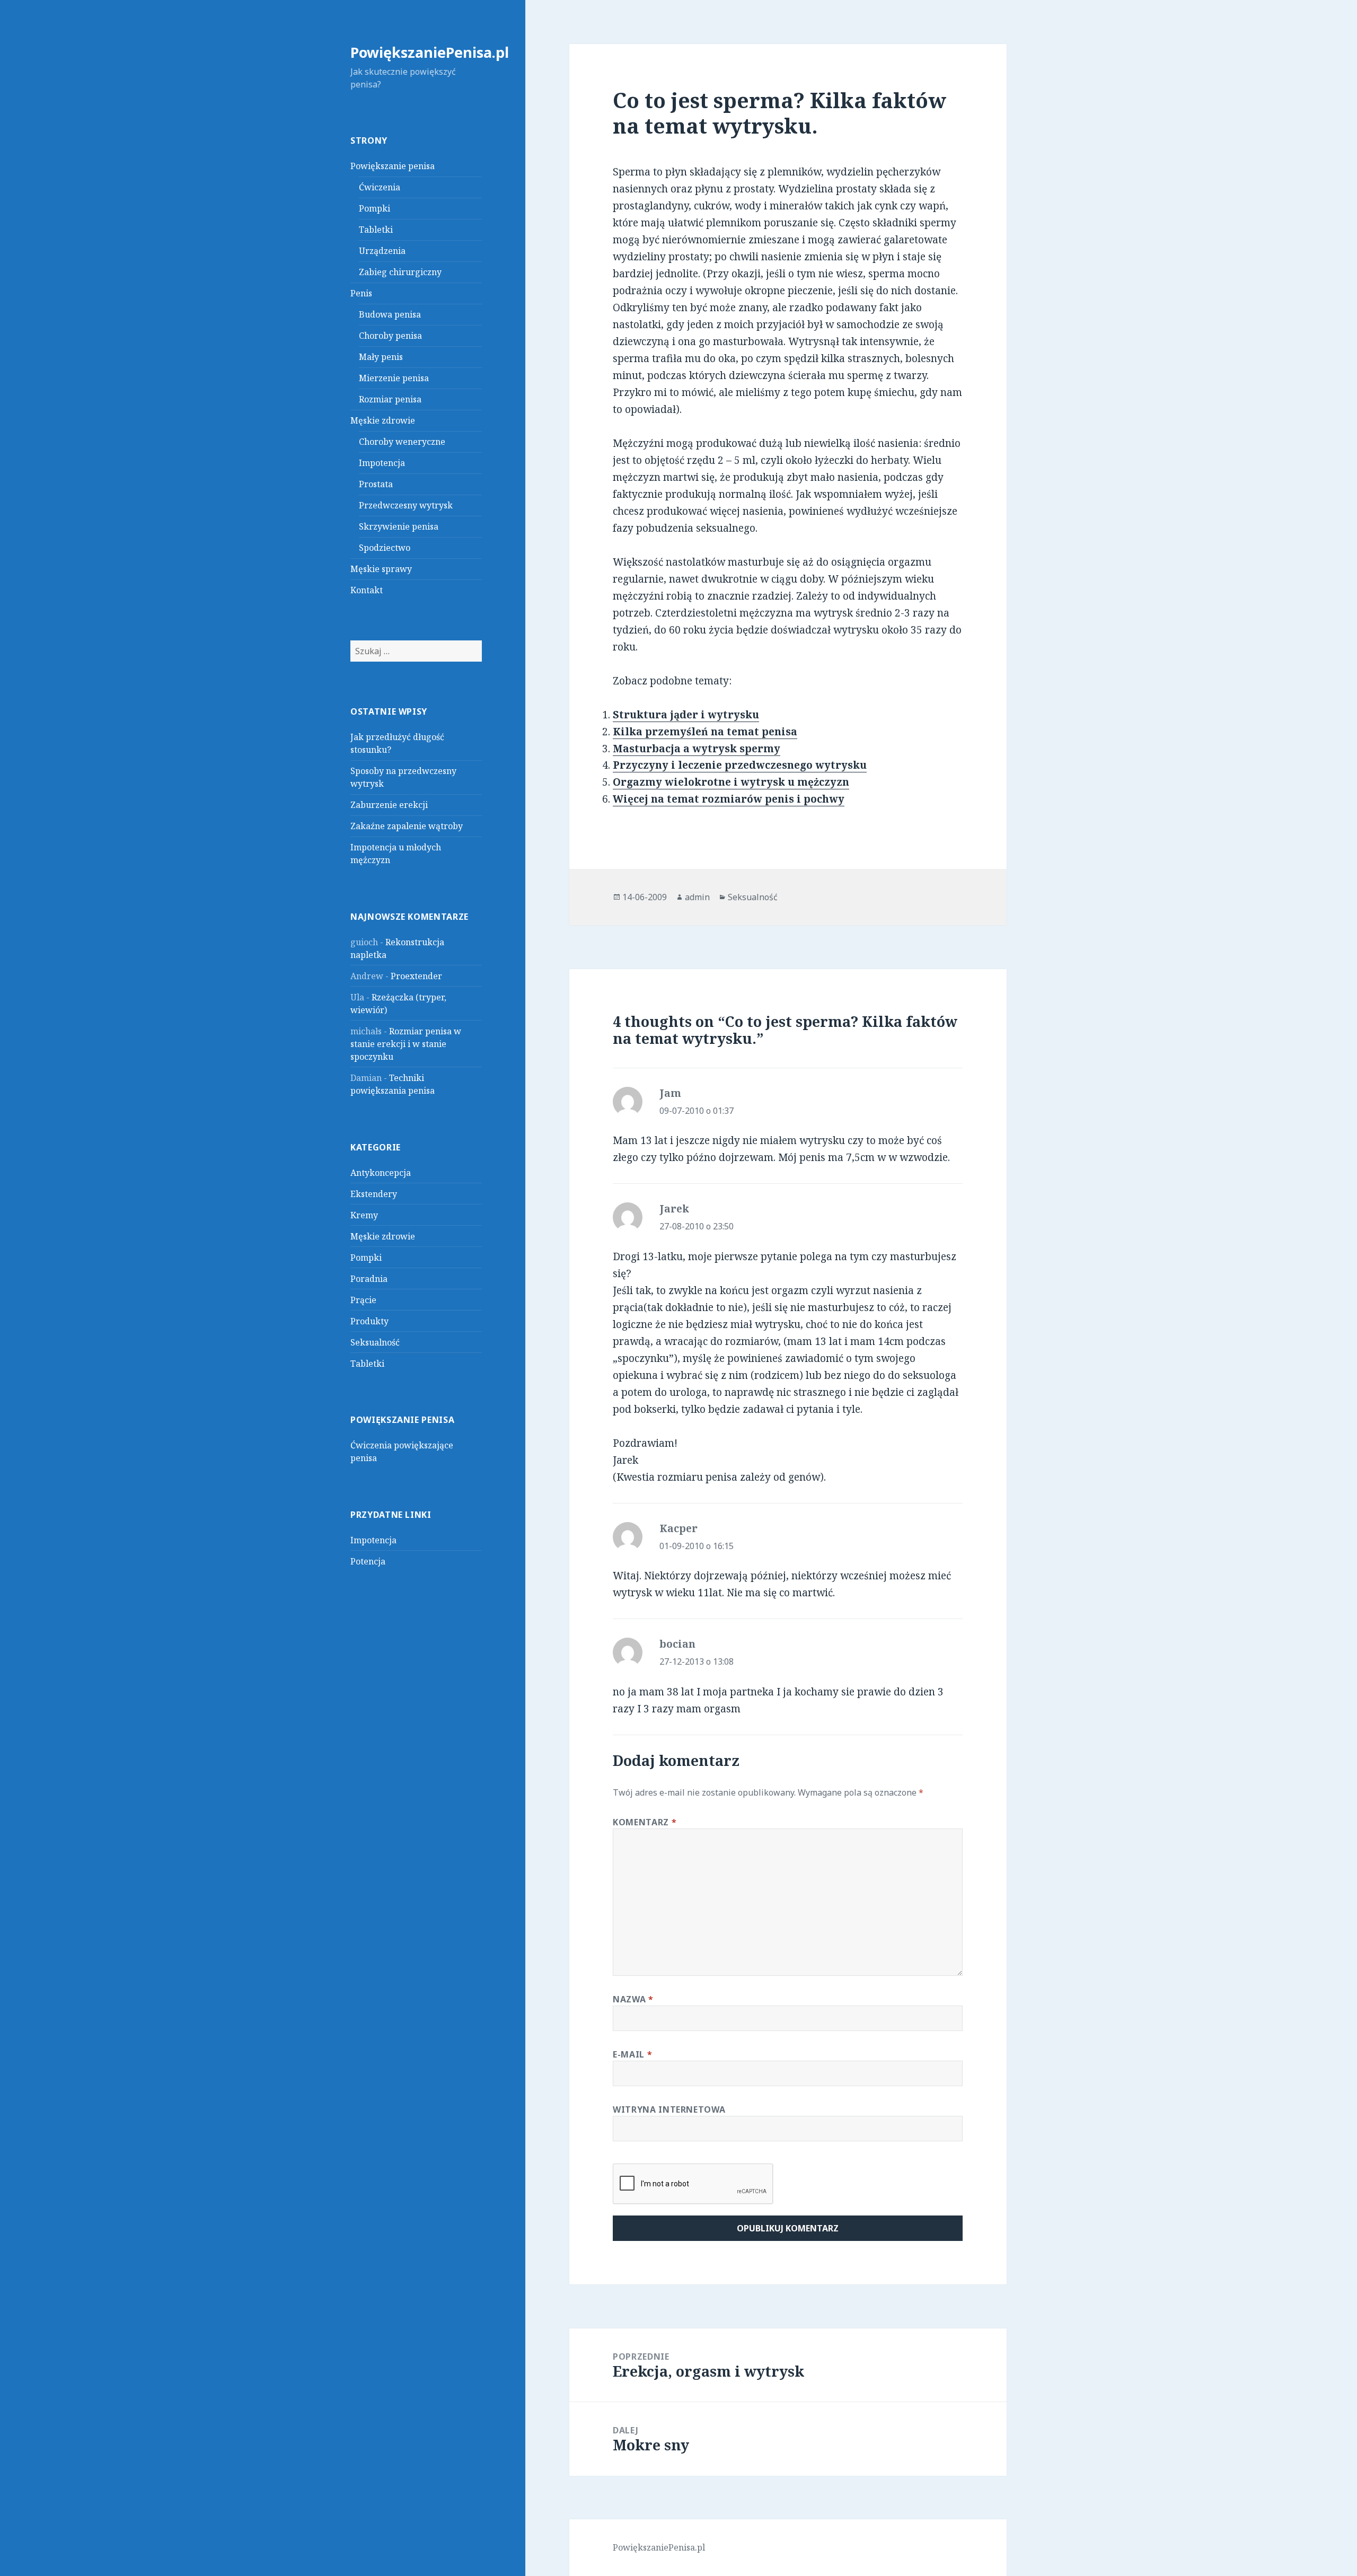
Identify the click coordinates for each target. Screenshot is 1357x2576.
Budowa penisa (390, 314)
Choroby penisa (390, 336)
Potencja (368, 1561)
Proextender (416, 976)
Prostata (376, 484)
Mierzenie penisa (394, 378)
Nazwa (633, 1999)
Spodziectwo (385, 548)
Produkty (369, 1321)
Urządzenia (382, 251)
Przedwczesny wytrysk (406, 505)
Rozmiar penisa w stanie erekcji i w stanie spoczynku (406, 1044)
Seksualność (375, 1342)
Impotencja (382, 463)
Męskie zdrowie (383, 420)
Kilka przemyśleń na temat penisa (705, 732)
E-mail (632, 2054)
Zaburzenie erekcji (389, 805)
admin (697, 897)
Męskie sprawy (381, 569)
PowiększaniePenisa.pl (430, 52)
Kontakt (367, 590)
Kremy (364, 1215)
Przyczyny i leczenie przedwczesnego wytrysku (740, 765)
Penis (361, 293)
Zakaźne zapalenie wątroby (407, 826)
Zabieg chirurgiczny (400, 272)
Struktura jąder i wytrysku (686, 715)
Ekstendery (374, 1194)
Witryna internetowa (669, 2109)
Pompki (375, 208)
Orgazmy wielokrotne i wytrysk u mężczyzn (731, 782)
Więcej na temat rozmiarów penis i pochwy (729, 799)
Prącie (363, 1300)
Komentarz (645, 1822)
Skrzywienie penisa (399, 526)
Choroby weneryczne (402, 442)
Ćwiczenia (380, 187)
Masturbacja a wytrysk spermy (697, 749)
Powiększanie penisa (393, 166)
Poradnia (369, 1279)
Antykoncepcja (381, 1173)
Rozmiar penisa (390, 399)
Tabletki (376, 230)
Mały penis (381, 357)
